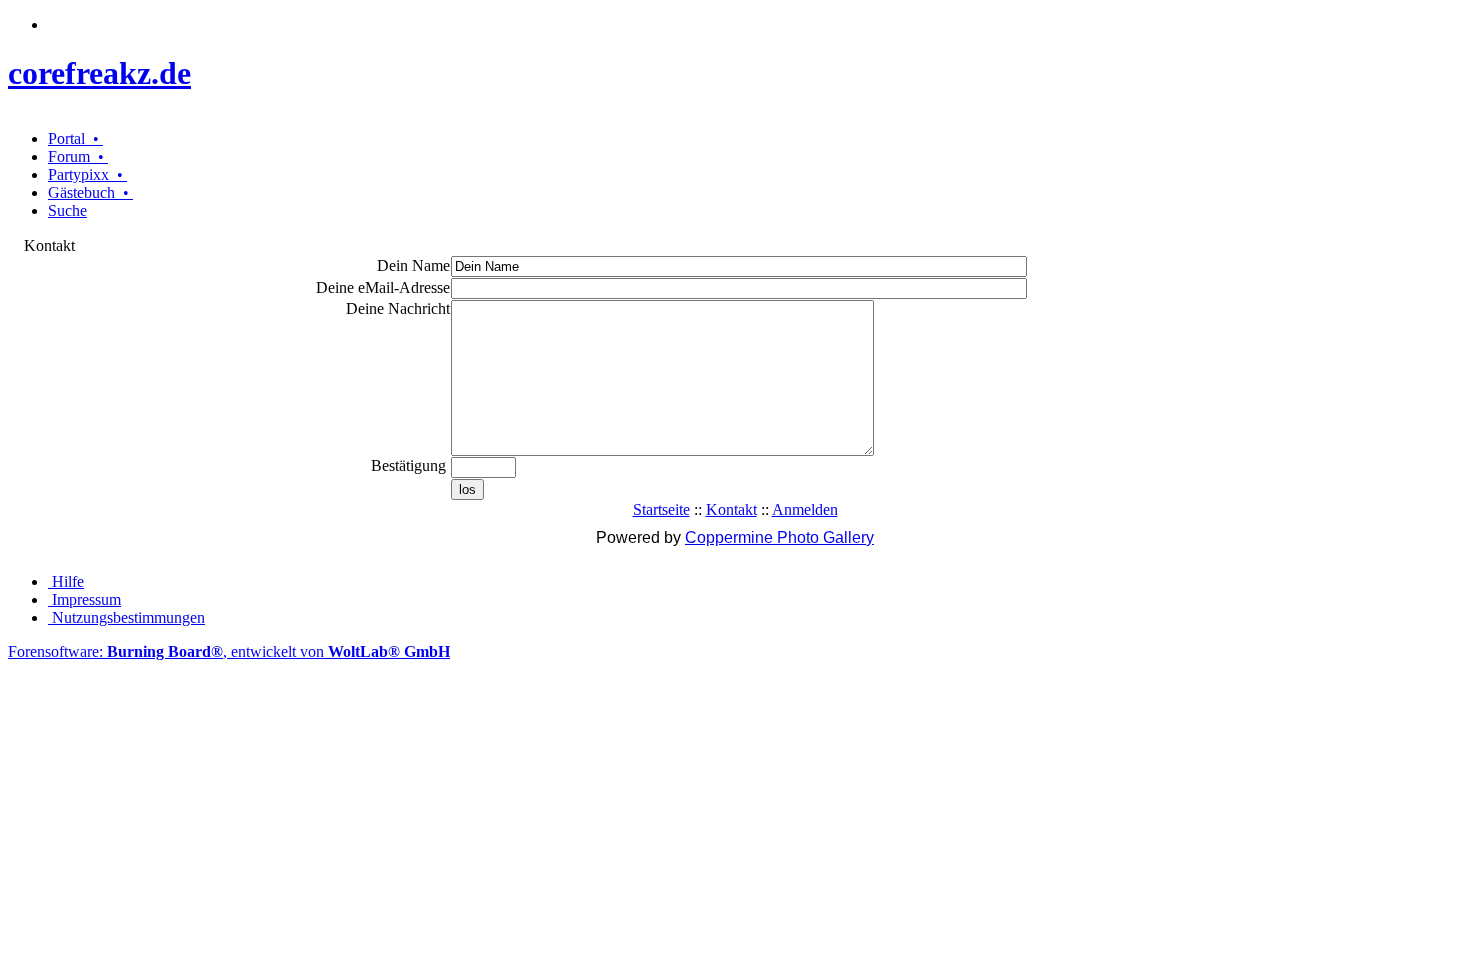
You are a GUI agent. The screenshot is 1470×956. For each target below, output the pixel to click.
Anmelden (805, 509)
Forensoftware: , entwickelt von (229, 651)
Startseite (661, 509)
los (467, 489)
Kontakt (731, 509)
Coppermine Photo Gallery (779, 537)
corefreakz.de (99, 73)
